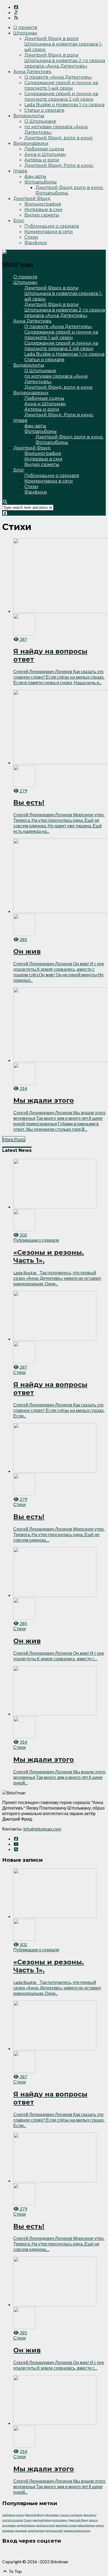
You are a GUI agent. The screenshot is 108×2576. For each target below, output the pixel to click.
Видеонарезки (31, 143)
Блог (19, 221)
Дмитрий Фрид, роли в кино (58, 138)
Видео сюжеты (42, 215)
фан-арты (35, 176)
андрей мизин (26, 2525)
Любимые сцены (44, 149)
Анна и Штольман (45, 154)
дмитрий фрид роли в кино (50, 2520)
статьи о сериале (71, 2515)
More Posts (14, 1139)
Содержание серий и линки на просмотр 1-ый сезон (61, 85)
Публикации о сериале (52, 226)
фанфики (21, 2530)
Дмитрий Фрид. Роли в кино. (59, 165)
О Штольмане (40, 121)
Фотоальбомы (41, 182)
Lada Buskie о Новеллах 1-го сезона (64, 105)
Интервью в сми (43, 210)
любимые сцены (13, 2515)
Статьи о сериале (44, 110)
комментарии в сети (77, 2530)
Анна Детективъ (32, 72)
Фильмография (43, 204)
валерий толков (66, 2525)
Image (20, 171)
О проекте (25, 27)
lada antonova (86, 2525)
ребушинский (54, 2530)
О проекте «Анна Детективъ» (58, 77)
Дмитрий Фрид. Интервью (42, 2515)
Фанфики (36, 243)
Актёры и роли (42, 160)
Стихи (31, 237)
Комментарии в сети (49, 232)
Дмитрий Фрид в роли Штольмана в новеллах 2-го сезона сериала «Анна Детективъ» (65, 61)
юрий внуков (36, 2530)
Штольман (25, 33)
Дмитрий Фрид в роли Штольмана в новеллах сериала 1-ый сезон (63, 44)
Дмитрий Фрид (32, 199)
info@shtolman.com (42, 1829)
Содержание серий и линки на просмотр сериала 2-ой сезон (61, 96)
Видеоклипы (29, 116)
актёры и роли (46, 2525)
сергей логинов (12, 2520)
